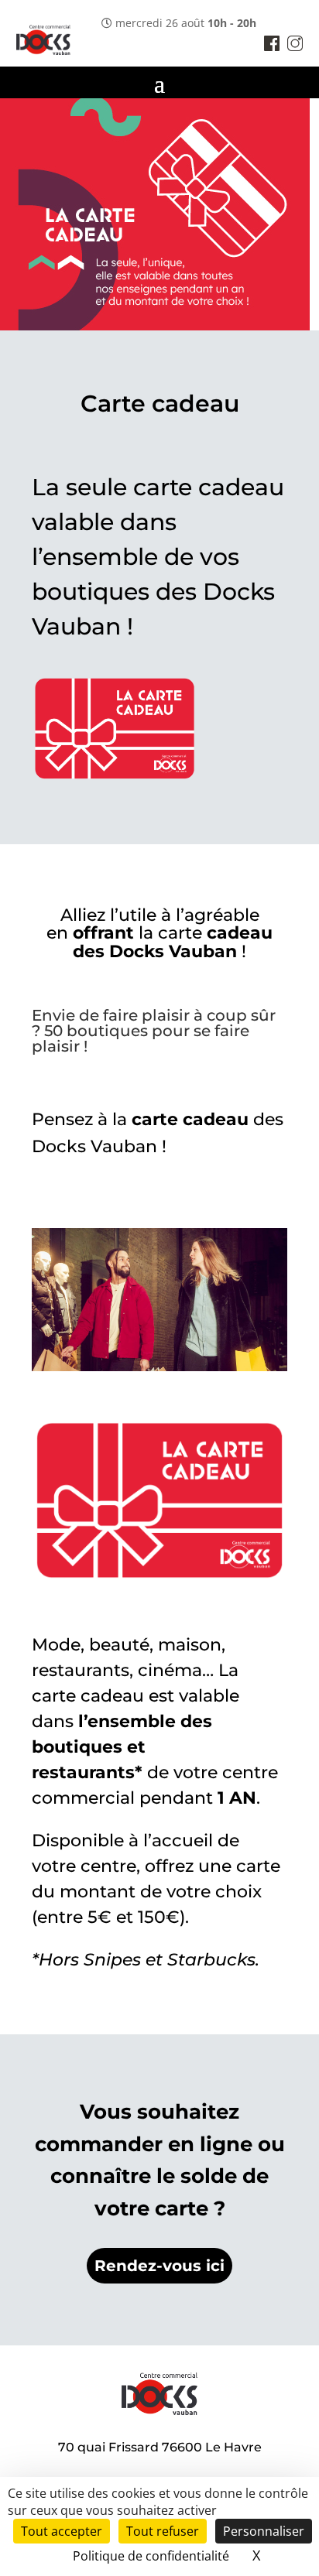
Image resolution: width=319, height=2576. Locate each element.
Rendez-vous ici (159, 2266)
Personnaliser (264, 2531)
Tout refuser (163, 2531)
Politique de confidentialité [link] (151, 2556)
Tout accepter (62, 2531)
